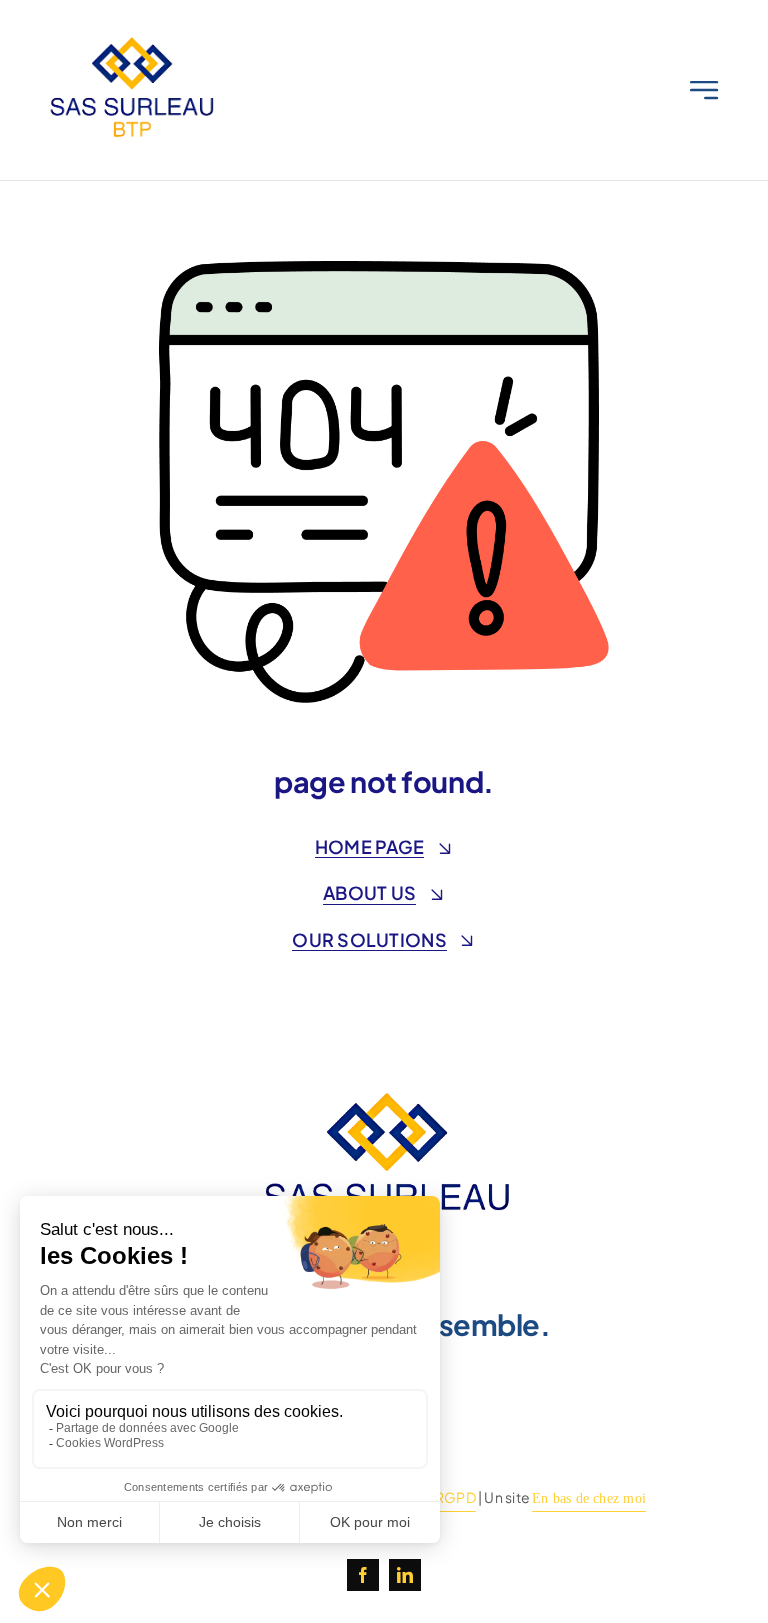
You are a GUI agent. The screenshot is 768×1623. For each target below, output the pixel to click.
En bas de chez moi (589, 1498)
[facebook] (363, 1575)
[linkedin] (405, 1575)
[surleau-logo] (130, 37)
